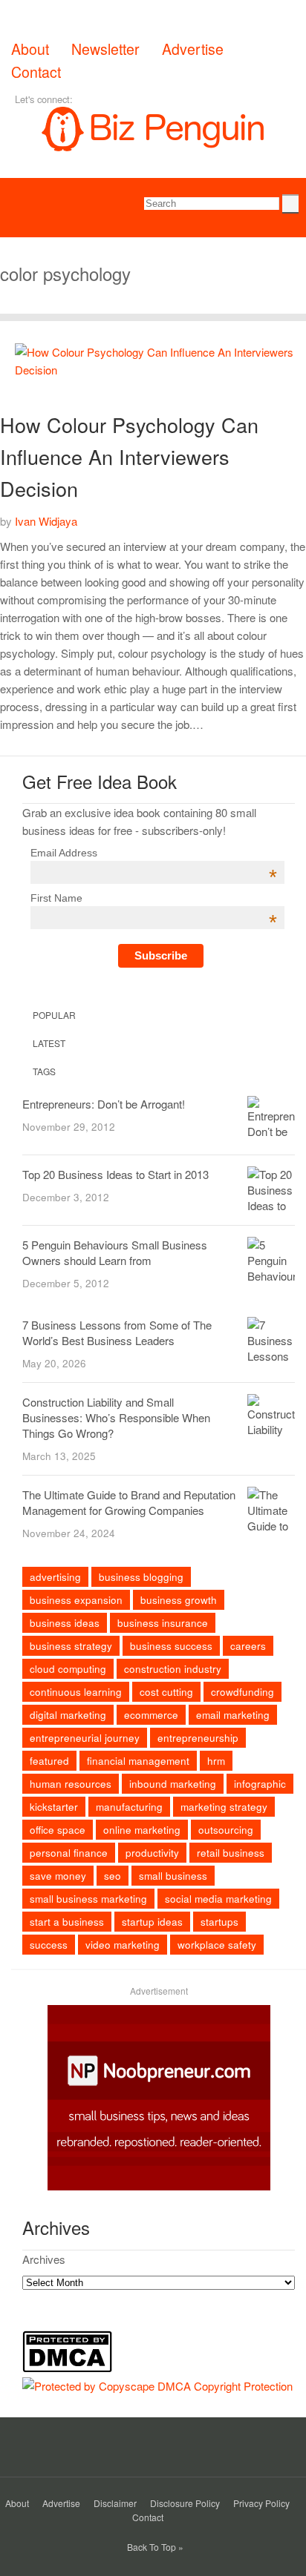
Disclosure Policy (185, 2503)
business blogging (141, 1577)
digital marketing (68, 1715)
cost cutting (166, 1692)
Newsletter (105, 49)
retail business (231, 1853)
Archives (44, 2259)
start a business (67, 1922)
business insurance (163, 1623)
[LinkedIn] (150, 99)
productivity (152, 1853)
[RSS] (171, 99)
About (30, 49)
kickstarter (54, 1807)
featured (49, 1761)
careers (248, 1646)
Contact (36, 72)
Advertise (193, 49)
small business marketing (88, 1899)
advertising (55, 1577)
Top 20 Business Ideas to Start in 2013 (115, 1174)
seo (113, 1876)
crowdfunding (242, 1692)
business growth (179, 1600)
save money (58, 1876)
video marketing (123, 1945)
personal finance (69, 1853)
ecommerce (151, 1715)
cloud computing (68, 1669)
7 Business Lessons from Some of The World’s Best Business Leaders (117, 1332)
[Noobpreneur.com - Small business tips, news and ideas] (159, 2186)
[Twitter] (108, 99)
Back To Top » (155, 2547)
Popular (53, 1015)
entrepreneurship (198, 1738)
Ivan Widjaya (46, 521)
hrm (216, 1761)
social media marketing (218, 1899)
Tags (43, 1071)
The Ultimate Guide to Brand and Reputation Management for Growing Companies (129, 1502)
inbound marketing (173, 1784)
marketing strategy (224, 1807)
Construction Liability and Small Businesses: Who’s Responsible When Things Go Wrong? (116, 1417)
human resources (71, 1784)
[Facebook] (88, 99)
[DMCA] (71, 2368)
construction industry (173, 1669)
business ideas (65, 1623)
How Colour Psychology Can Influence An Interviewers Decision (129, 456)
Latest (48, 1043)
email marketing (233, 1715)
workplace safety (217, 1945)
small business (173, 1876)
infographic (260, 1784)
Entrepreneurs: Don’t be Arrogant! (104, 1104)
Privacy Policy (261, 2503)
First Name (154, 898)
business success (171, 1646)
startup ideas (152, 1922)
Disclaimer (115, 2503)
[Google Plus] (129, 99)
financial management (138, 1761)
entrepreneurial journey (85, 1738)
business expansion (76, 1600)
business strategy (71, 1646)
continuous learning (76, 1692)
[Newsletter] (192, 99)
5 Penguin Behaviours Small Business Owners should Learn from (115, 1252)
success (49, 1945)
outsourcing (226, 1830)
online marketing (142, 1830)
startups (219, 1922)
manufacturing (129, 1807)
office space (58, 1830)
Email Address (154, 853)
